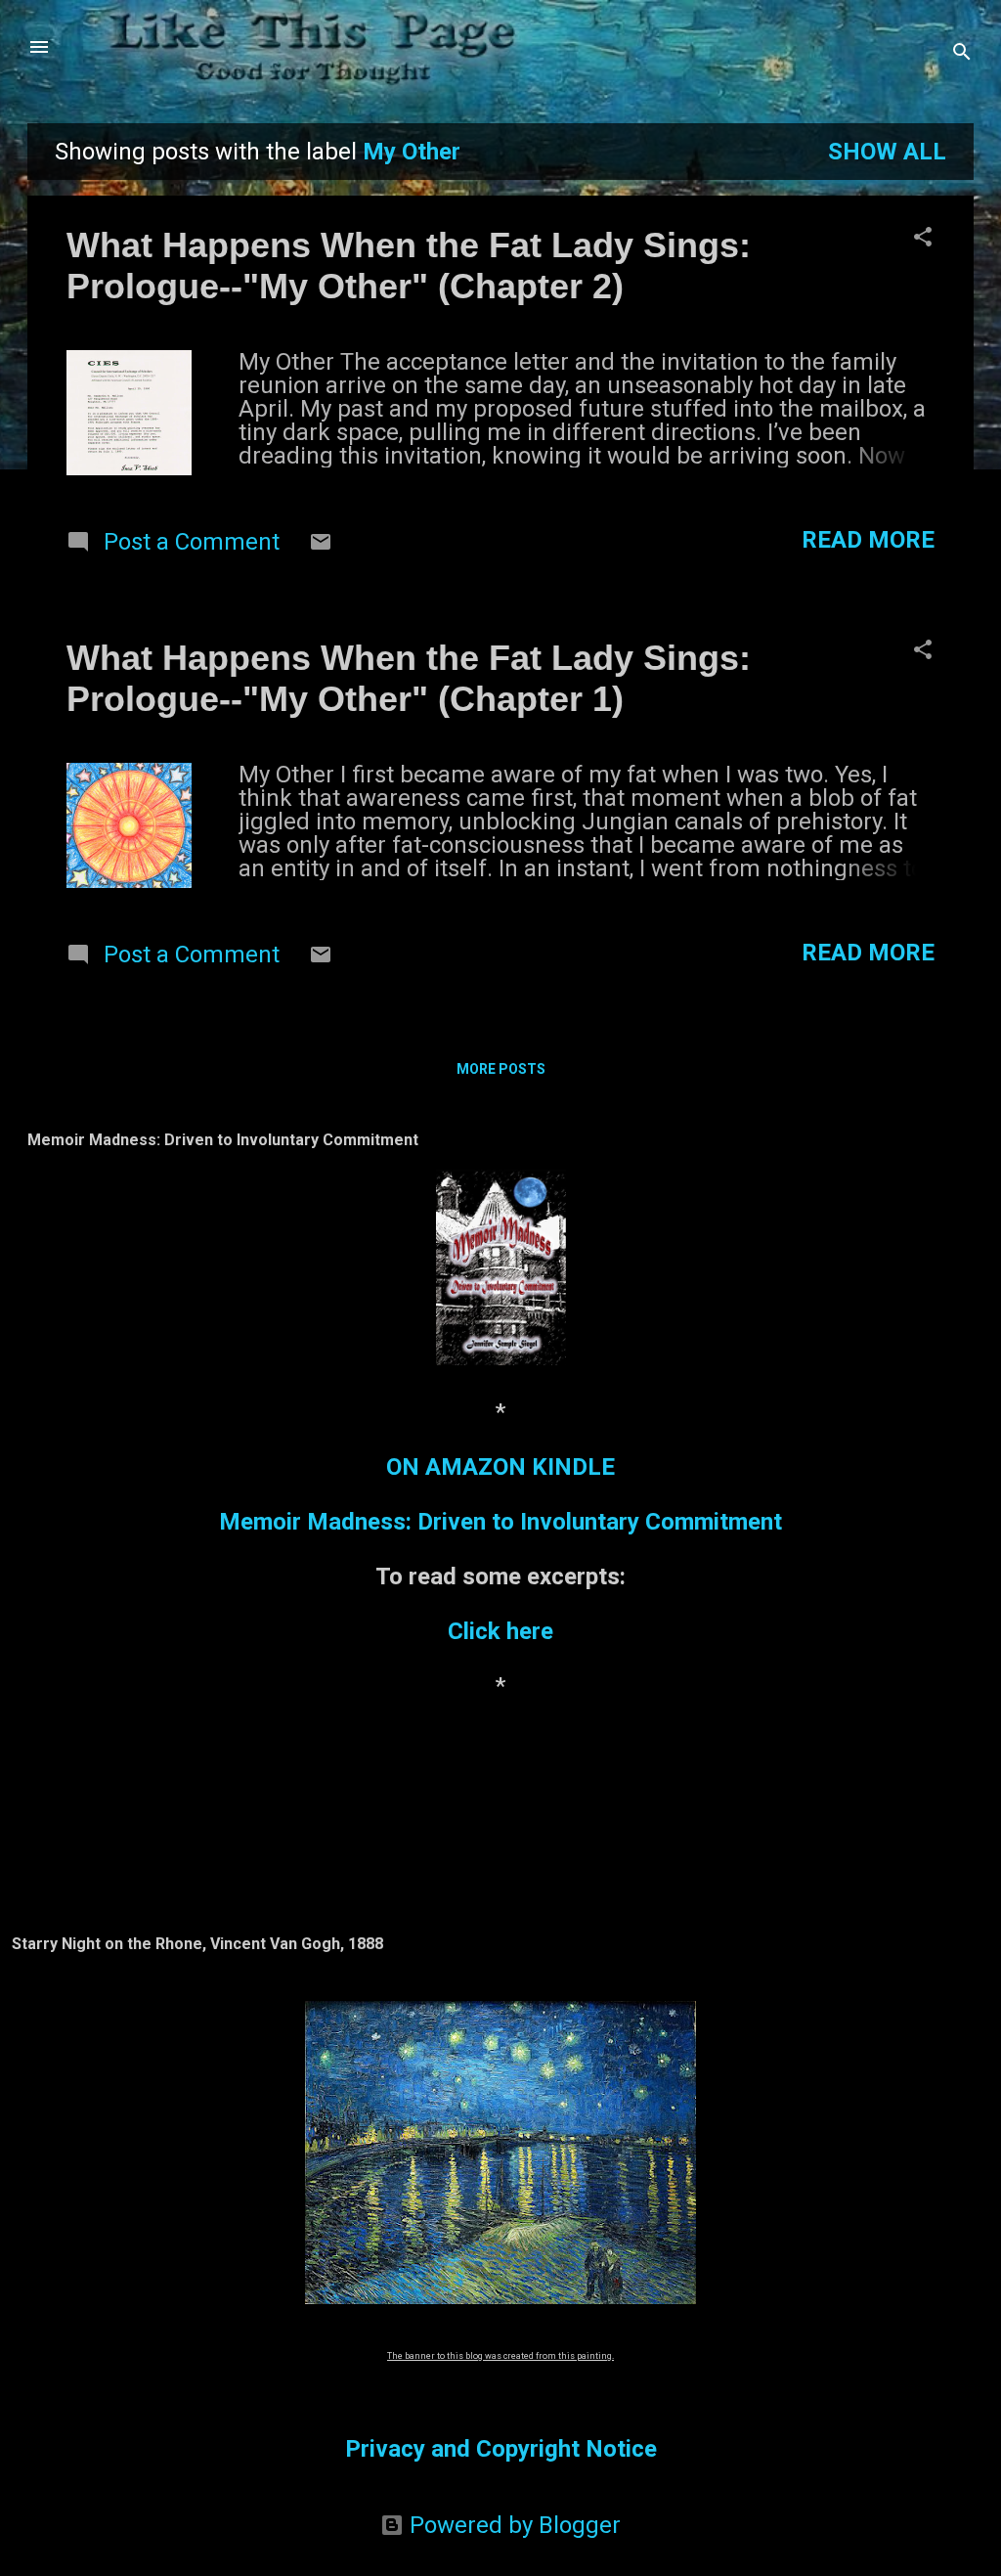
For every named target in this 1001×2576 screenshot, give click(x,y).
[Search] (962, 53)
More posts (501, 1069)
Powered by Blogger (512, 2525)
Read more (868, 540)
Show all (887, 152)
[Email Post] (321, 546)
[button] (923, 239)
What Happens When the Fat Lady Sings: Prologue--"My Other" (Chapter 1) (409, 678)
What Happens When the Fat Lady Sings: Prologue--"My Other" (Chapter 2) (409, 266)
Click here (500, 1631)
